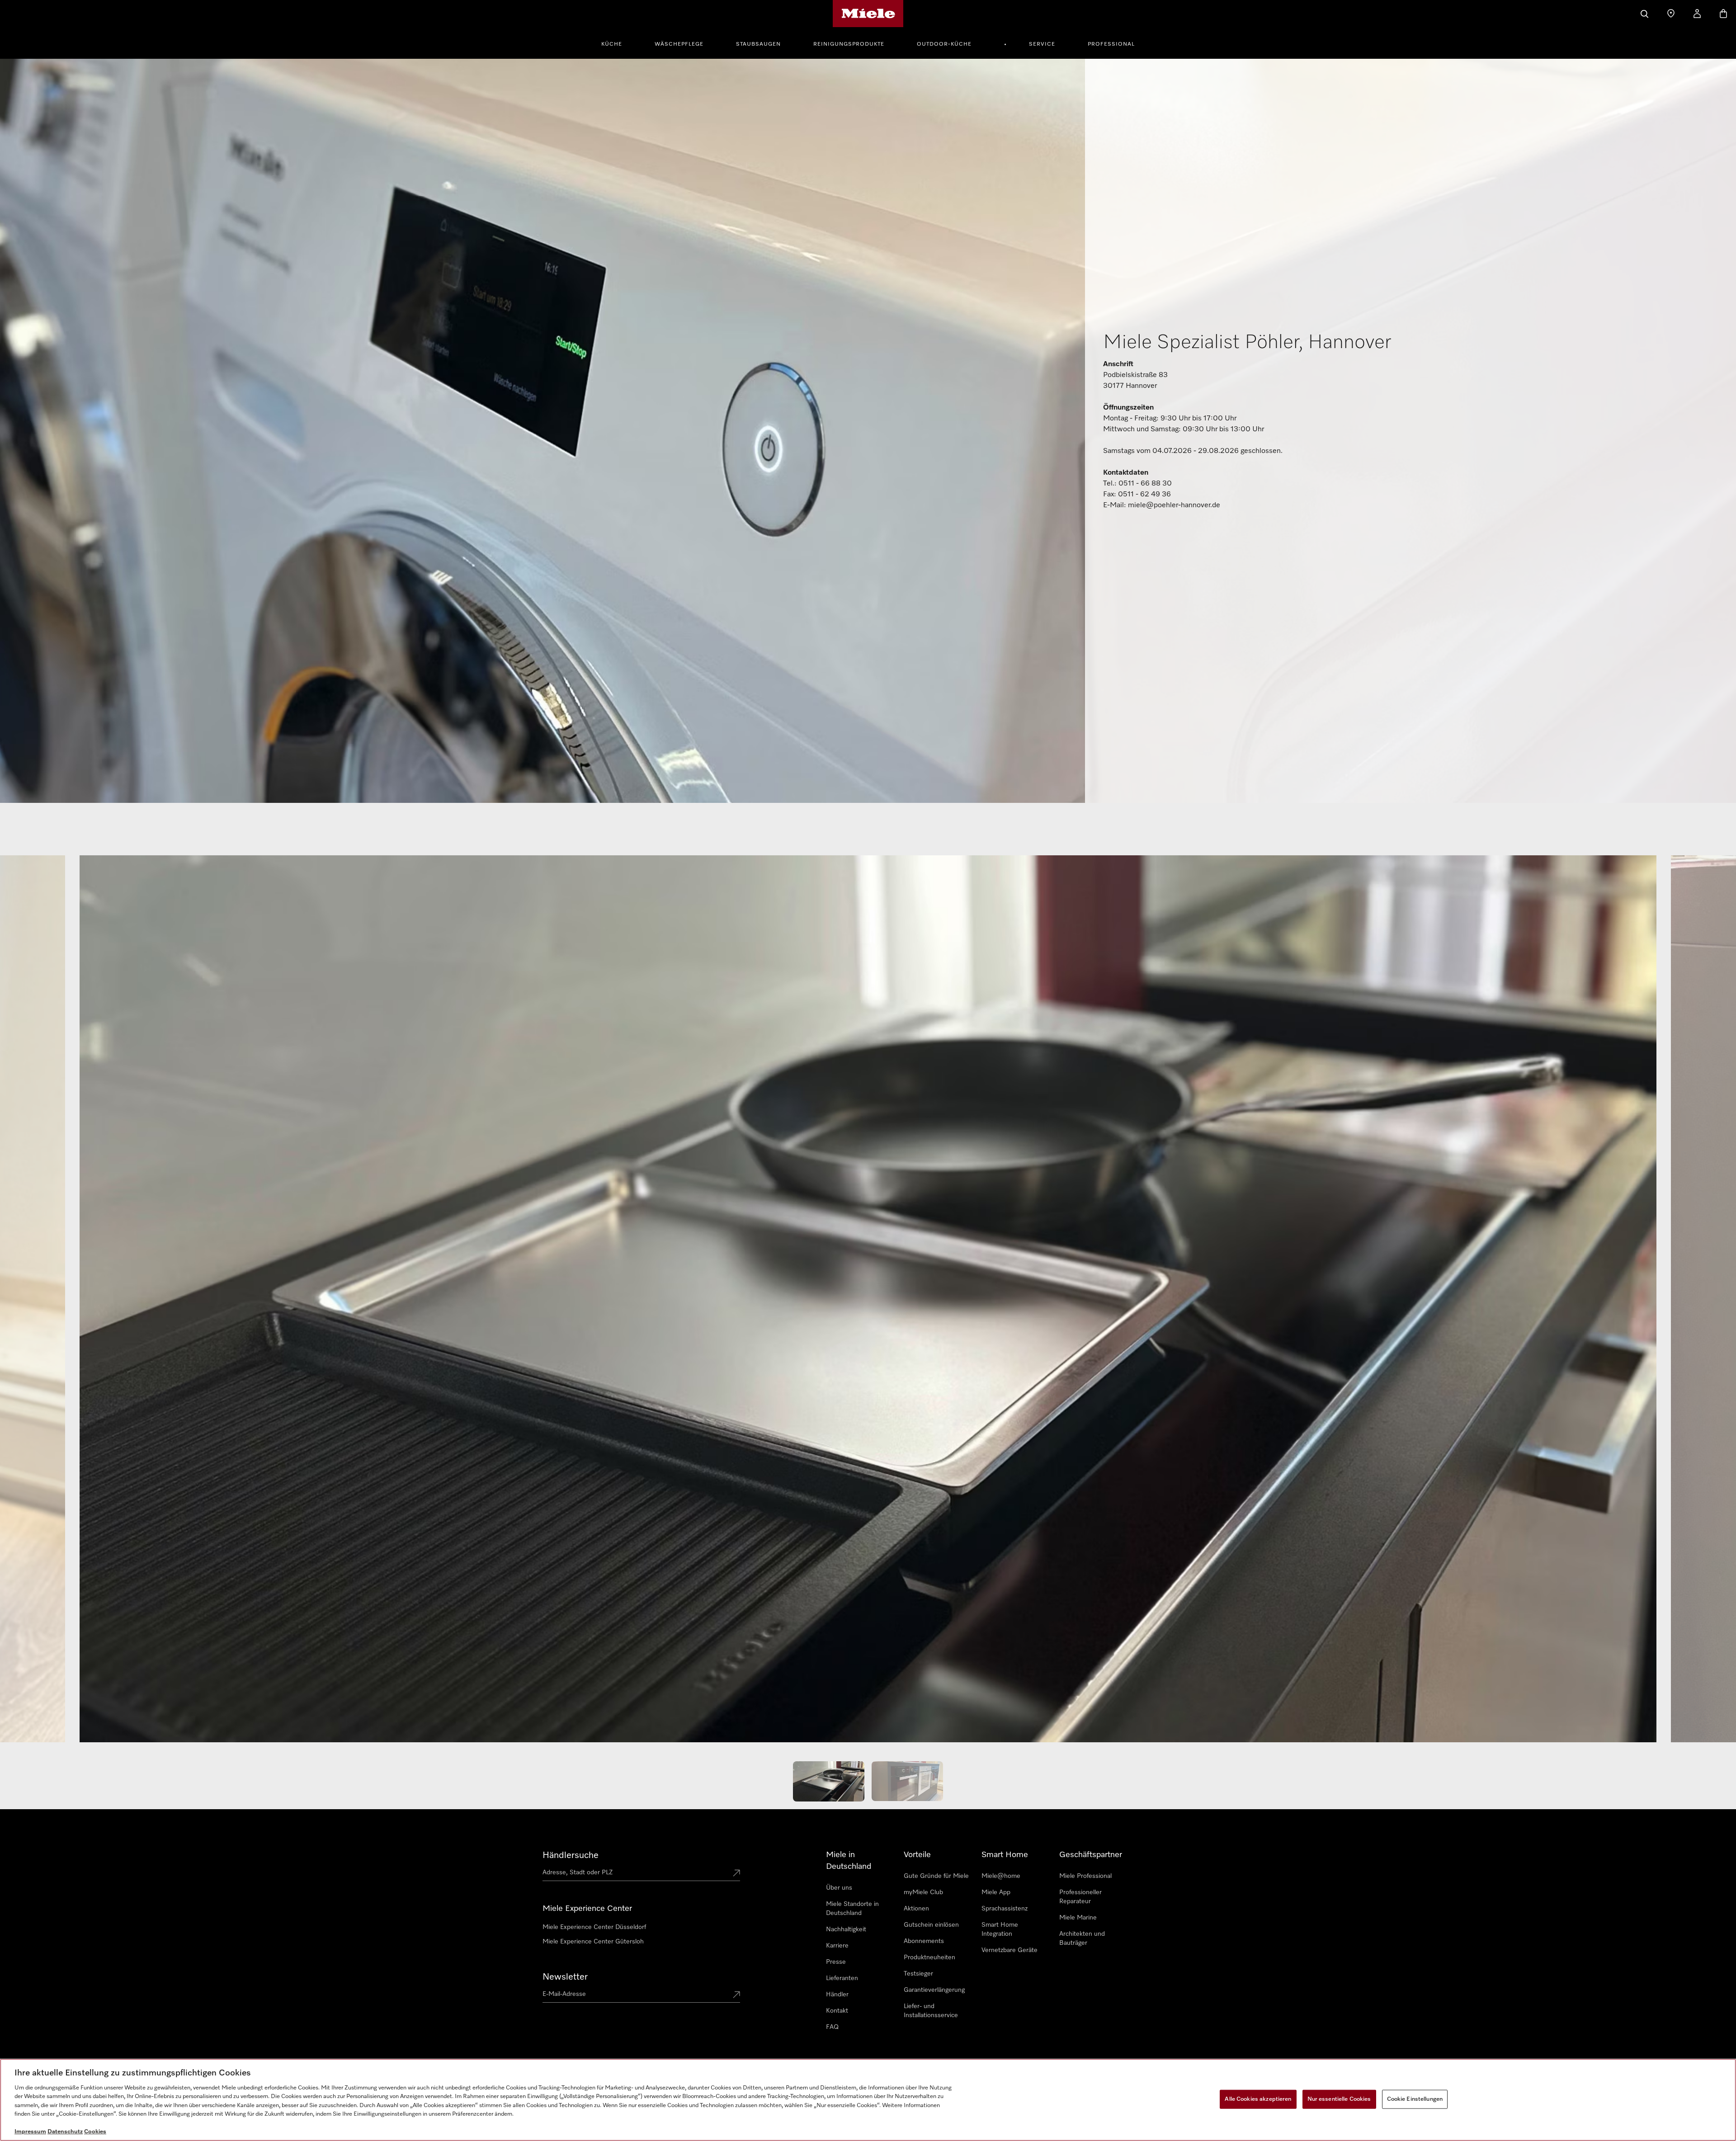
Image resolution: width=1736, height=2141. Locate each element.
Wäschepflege (679, 44)
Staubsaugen (758, 44)
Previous (36, 1303)
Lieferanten (842, 1978)
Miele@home (1001, 1876)
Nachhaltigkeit (846, 1929)
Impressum (30, 2132)
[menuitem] (617, 43)
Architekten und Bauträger (1082, 1938)
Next (1700, 1303)
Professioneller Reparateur (1080, 1897)
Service (1042, 44)
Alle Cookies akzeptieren (1258, 2099)
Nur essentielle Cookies (1339, 2099)
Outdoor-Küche (944, 44)
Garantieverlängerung (934, 1990)
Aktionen (916, 1909)
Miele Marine (1078, 1918)
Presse (836, 1962)
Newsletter (565, 1977)
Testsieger (918, 1974)
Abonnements (924, 1941)
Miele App (996, 1892)
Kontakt (837, 2011)
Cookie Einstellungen (1415, 2099)
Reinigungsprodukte (849, 44)
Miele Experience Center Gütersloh (593, 1942)
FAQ (832, 2027)
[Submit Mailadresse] (736, 1995)
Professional (1111, 44)
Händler (837, 1995)
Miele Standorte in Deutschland (852, 1909)
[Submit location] (736, 1874)
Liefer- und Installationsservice (931, 2011)
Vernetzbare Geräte (1010, 1950)
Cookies (95, 2132)
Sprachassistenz (1005, 1909)
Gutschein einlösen (931, 1925)
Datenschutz (65, 2132)
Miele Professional (1085, 1876)
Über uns (839, 1888)
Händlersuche (571, 1855)
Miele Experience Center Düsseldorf (594, 1927)
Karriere (837, 1946)
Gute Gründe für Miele (936, 1876)
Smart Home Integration (1000, 1929)
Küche (612, 44)
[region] (868, 2100)
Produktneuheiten (929, 1957)
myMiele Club (923, 1892)
